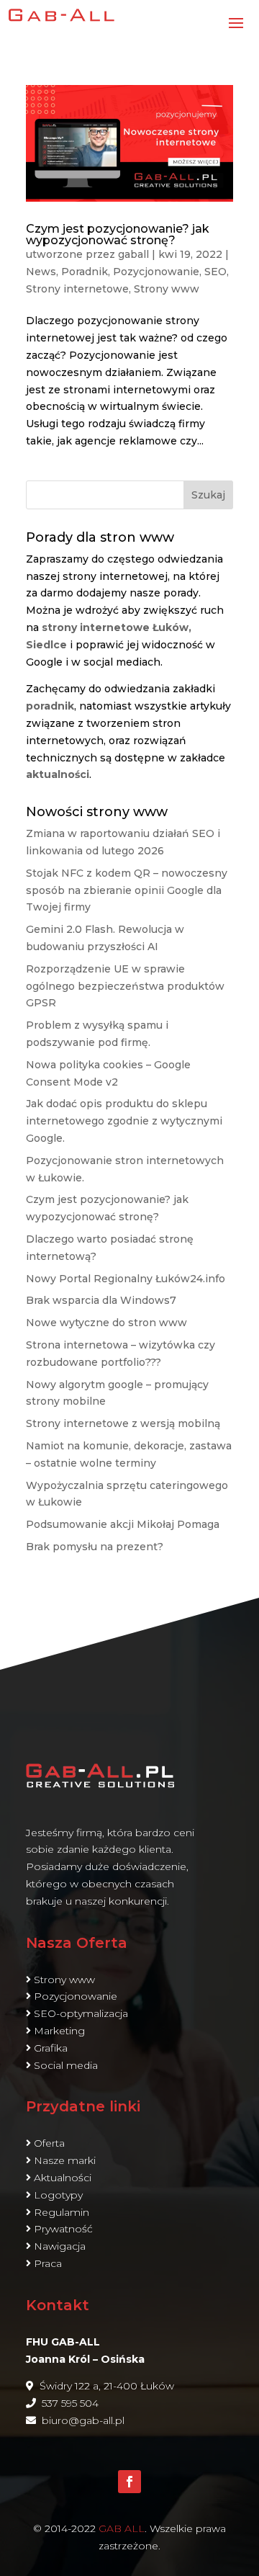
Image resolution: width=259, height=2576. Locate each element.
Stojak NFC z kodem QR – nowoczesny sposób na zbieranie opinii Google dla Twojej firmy (127, 890)
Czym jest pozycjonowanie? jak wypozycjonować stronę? (118, 234)
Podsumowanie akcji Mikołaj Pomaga (123, 1524)
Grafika (51, 2048)
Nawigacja (60, 2246)
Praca (48, 2263)
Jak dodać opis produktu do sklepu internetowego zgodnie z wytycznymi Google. (124, 1121)
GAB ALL (122, 2528)
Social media (66, 2065)
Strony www (167, 289)
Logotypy (58, 2195)
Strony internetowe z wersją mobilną (123, 1423)
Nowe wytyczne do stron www (106, 1323)
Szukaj (208, 495)
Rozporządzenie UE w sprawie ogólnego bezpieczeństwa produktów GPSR (125, 986)
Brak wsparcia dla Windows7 (101, 1300)
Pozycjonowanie (156, 272)
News (41, 272)
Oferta (49, 2143)
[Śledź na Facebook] (129, 2482)
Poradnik (85, 272)
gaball (133, 254)
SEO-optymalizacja (81, 2013)
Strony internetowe (77, 289)
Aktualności (63, 2178)
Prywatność (63, 2229)
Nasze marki (65, 2160)
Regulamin (62, 2212)
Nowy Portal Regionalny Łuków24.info (126, 1279)
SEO (215, 272)
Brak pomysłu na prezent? (95, 1547)
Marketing (59, 2031)
